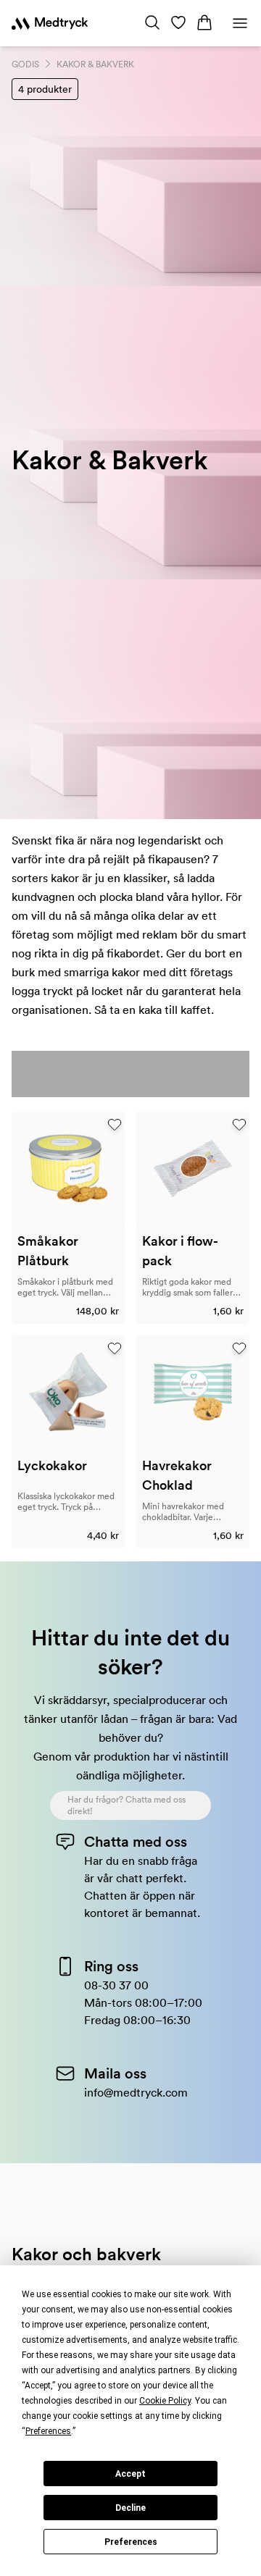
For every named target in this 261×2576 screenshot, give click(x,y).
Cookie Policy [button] (165, 2401)
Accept (130, 2474)
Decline (130, 2508)
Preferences (131, 2542)
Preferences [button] (48, 2431)
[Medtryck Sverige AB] (50, 23)
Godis (25, 64)
